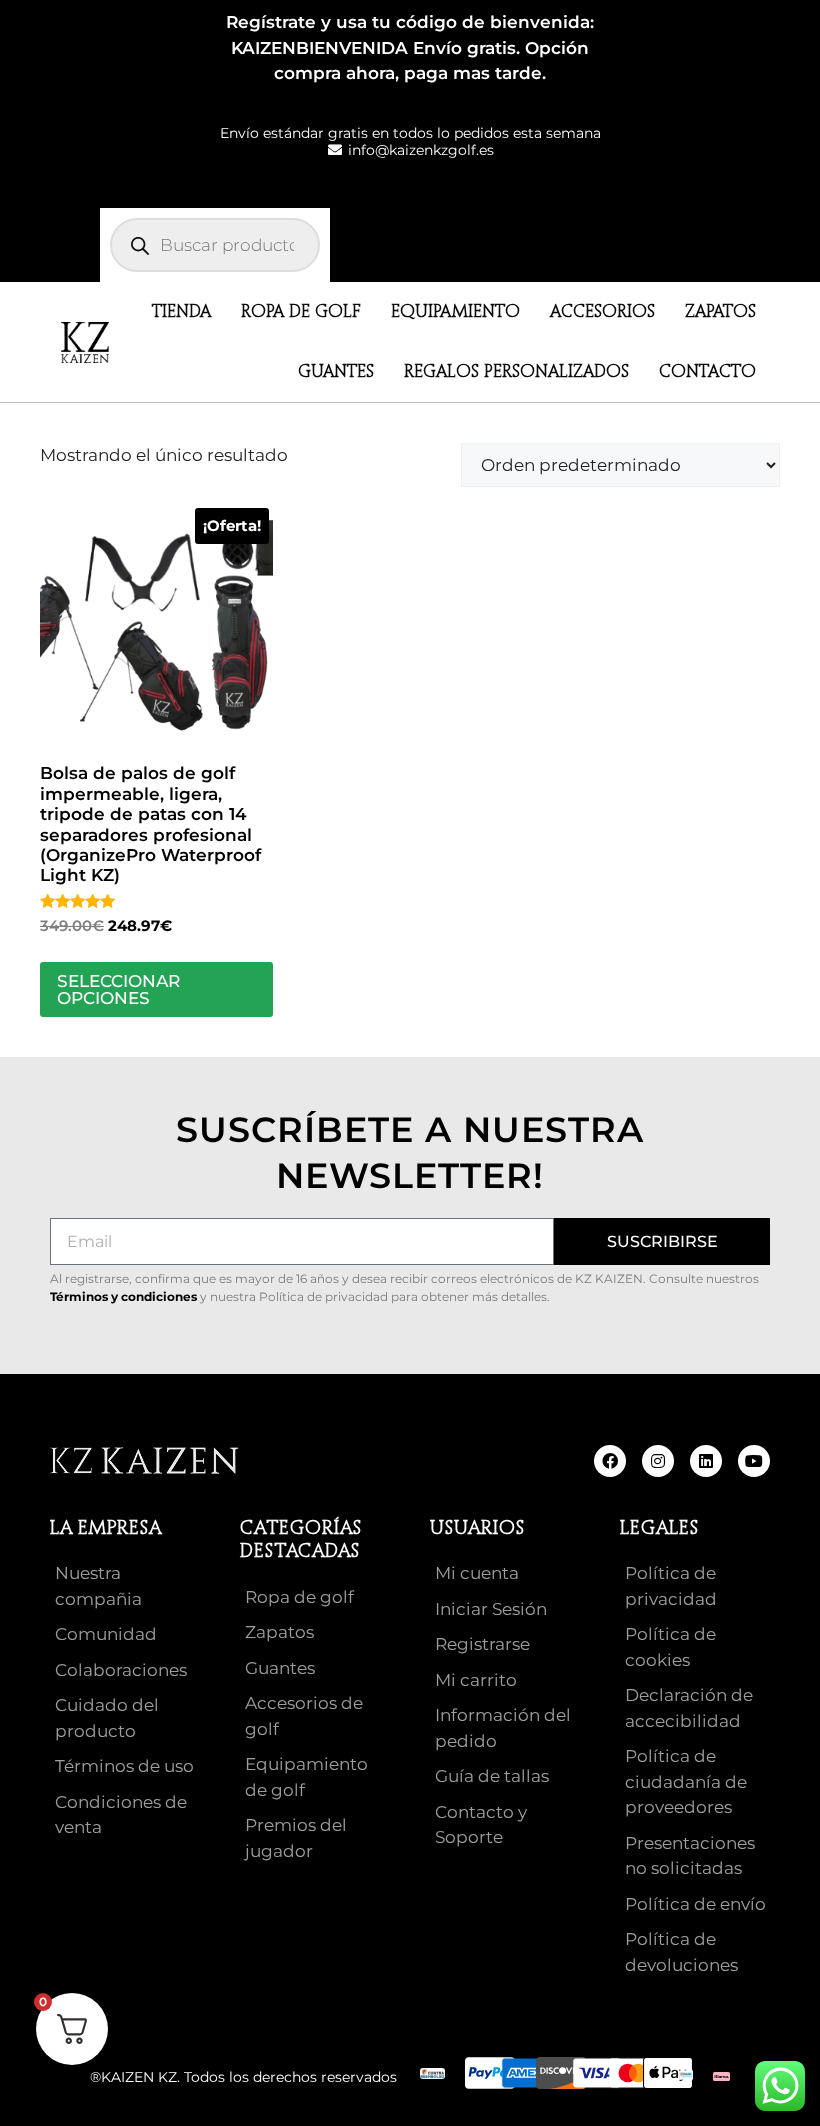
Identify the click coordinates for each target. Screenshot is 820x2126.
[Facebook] (610, 1461)
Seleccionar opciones (118, 989)
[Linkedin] (706, 1461)
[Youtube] (754, 1461)
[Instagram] (658, 1461)
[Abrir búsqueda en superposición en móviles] (215, 245)
